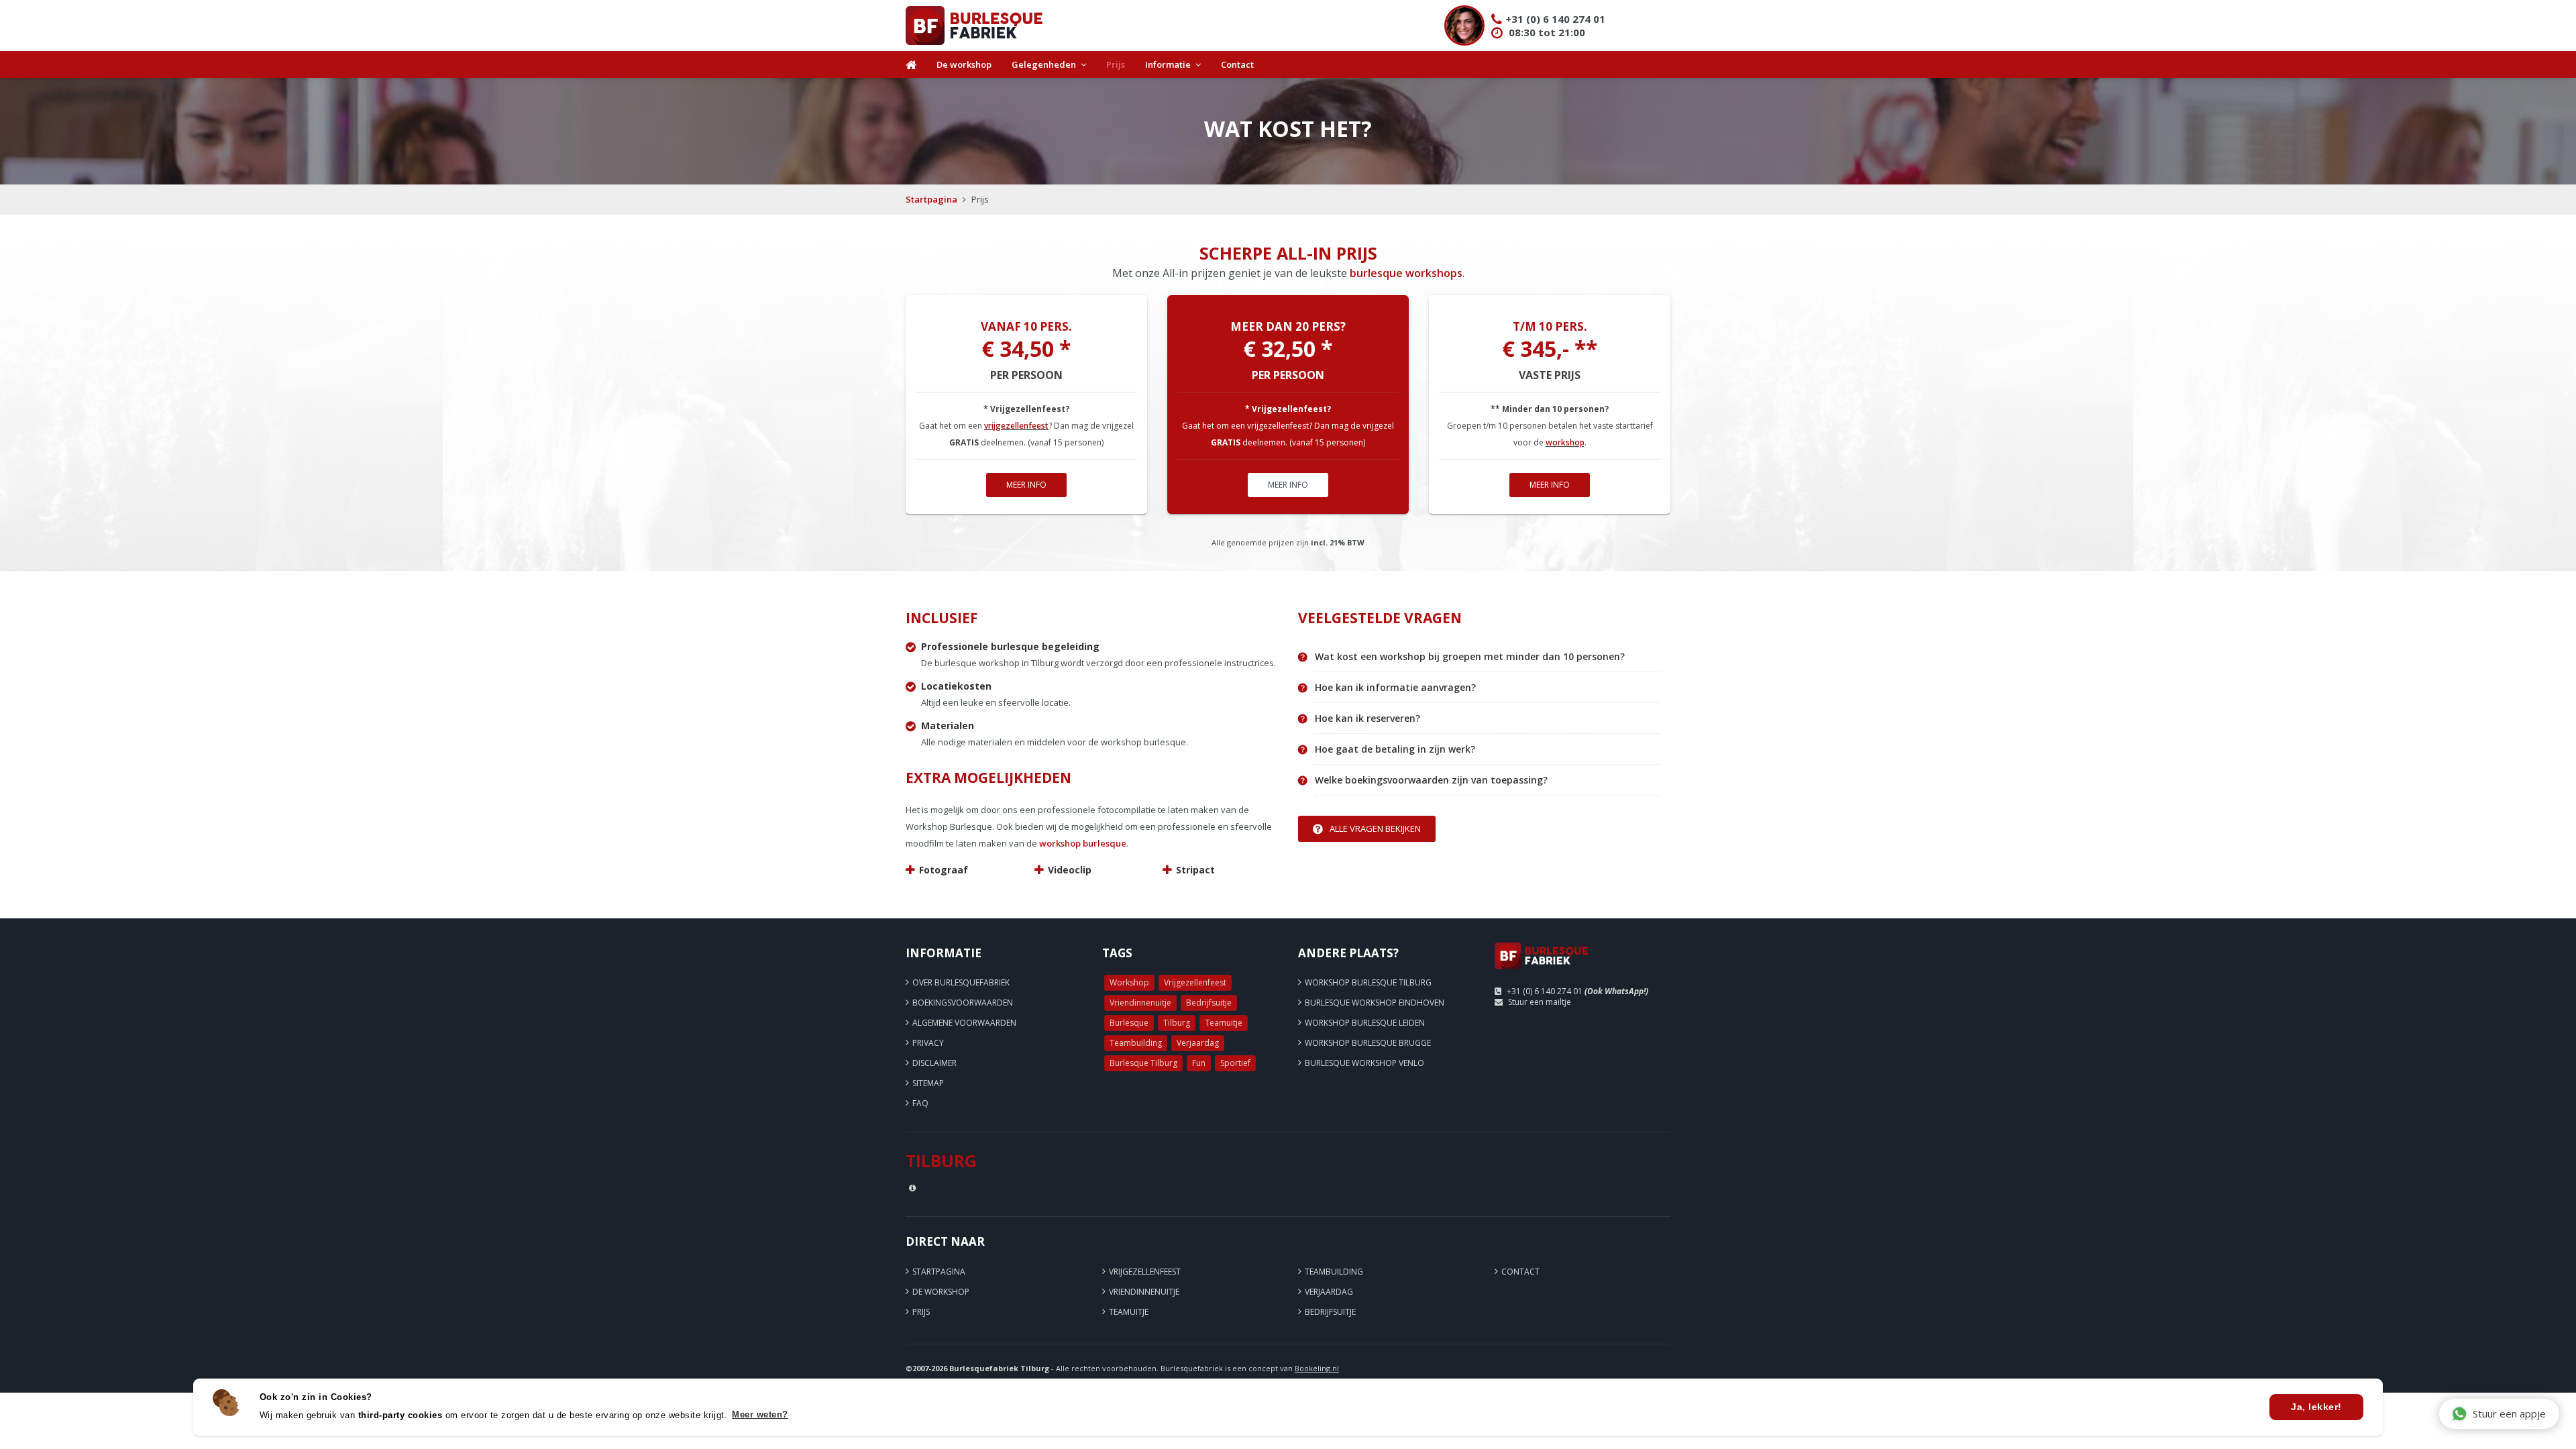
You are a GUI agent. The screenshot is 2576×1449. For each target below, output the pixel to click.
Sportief (1235, 1063)
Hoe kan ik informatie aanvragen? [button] (1395, 688)
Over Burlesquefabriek (961, 982)
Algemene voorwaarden (964, 1023)
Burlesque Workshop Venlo (1364, 1063)
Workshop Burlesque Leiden (1365, 1023)
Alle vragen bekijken (1375, 828)
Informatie (1168, 64)
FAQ (920, 1103)
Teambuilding (1136, 1043)
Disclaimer (934, 1063)
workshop (1565, 442)
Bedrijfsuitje (1209, 1003)
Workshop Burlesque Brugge (1368, 1043)
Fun (1199, 1063)
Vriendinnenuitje (1140, 1003)
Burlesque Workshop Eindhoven (1375, 1003)
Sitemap (928, 1083)
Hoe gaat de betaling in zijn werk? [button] (1395, 749)
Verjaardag (1198, 1043)
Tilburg (1177, 1023)
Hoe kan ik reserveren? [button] (1367, 718)
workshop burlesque (1083, 843)
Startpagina (931, 199)
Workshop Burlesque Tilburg (1368, 982)
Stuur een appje (2509, 1413)
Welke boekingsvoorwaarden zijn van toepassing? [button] (1431, 780)
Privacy (928, 1043)
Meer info (1026, 485)
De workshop (964, 64)
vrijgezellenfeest (1016, 426)
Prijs (1116, 64)
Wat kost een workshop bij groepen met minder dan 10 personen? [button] (1470, 657)
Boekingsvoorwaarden (963, 1003)
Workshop (1129, 982)
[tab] (1488, 657)
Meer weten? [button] (760, 1414)
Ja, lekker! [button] (2316, 1407)
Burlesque (1129, 1023)
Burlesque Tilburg (1143, 1063)
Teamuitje (1224, 1023)
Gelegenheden (1044, 64)
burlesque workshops (1406, 273)
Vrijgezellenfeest (1195, 982)
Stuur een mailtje (1540, 1002)
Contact (1237, 64)
